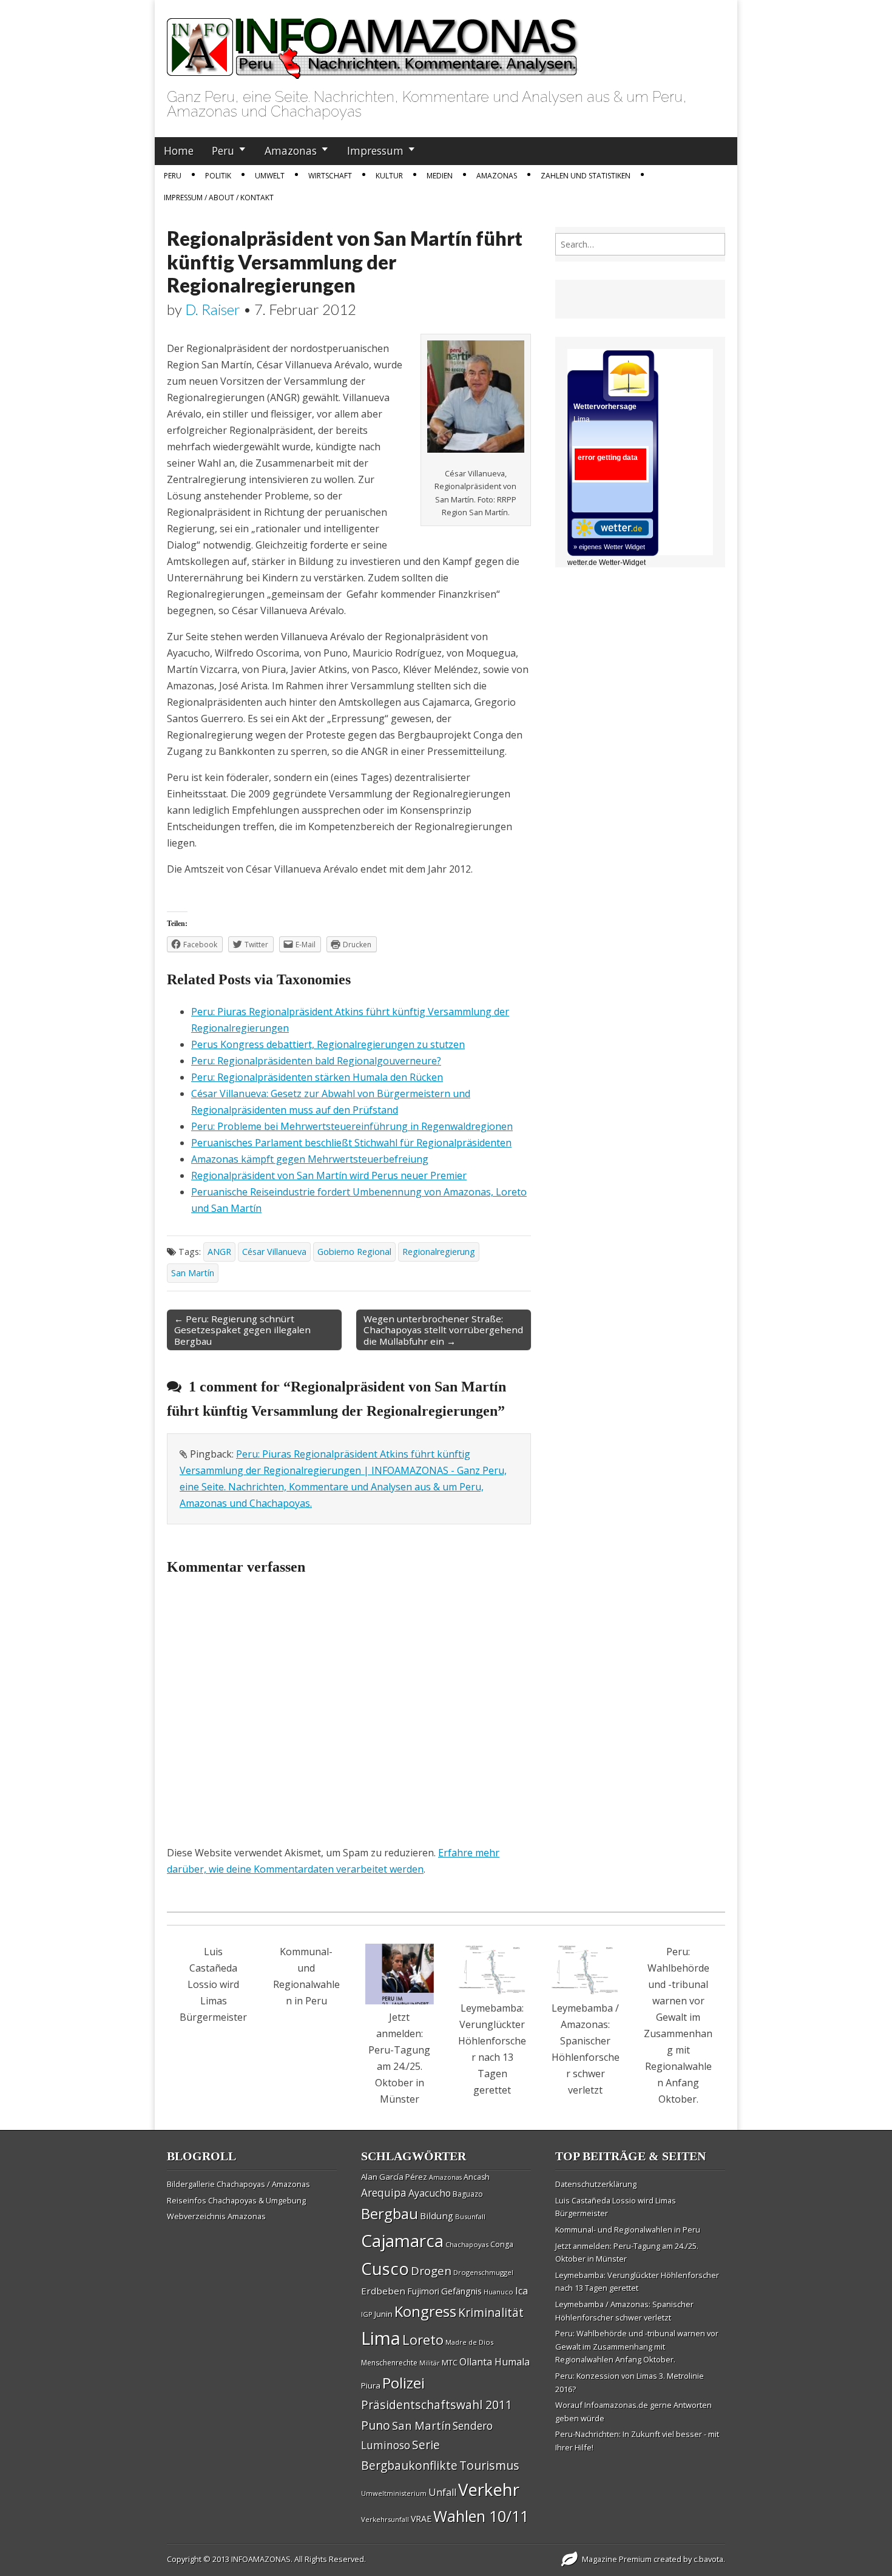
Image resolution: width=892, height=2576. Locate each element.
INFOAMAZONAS (261, 2559)
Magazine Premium (617, 2559)
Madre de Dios (469, 2342)
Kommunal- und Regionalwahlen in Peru (628, 2229)
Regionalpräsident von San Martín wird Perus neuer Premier (329, 1175)
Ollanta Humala (495, 2362)
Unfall (442, 2492)
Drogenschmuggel (483, 2272)
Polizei (404, 2383)
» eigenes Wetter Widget (609, 547)
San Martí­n (193, 1273)
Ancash (477, 2177)
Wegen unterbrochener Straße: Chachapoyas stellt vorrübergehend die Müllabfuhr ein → (443, 1330)
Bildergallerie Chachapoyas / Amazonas (238, 2184)
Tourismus (489, 2465)
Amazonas (291, 150)
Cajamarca (402, 2240)
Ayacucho (430, 2193)
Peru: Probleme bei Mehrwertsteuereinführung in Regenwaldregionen (352, 1126)
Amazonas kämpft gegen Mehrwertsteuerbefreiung (310, 1159)
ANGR (219, 1252)
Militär (430, 2363)
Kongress (425, 2311)
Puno (376, 2425)
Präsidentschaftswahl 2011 (437, 2405)
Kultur (389, 176)
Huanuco (498, 2292)
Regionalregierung (439, 1252)
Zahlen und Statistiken (586, 176)
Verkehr (489, 2489)
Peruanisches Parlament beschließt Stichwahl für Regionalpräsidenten (351, 1143)
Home (179, 150)
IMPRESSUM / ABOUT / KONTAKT (219, 198)
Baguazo (468, 2194)
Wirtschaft (330, 176)
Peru (223, 150)
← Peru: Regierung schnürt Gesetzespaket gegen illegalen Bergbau (242, 1330)
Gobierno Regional (354, 1252)
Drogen (431, 2271)
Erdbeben (383, 2291)
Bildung (437, 2216)
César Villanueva (274, 1252)
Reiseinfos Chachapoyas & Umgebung (236, 2200)
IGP (367, 2314)
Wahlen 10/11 (481, 2516)
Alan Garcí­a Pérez (394, 2177)
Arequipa (384, 2193)
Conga (502, 2244)
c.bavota (708, 2559)
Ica (522, 2291)
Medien (440, 176)
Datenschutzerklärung (596, 2184)
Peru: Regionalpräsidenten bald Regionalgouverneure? (316, 1061)
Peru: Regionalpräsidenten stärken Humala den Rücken (317, 1077)
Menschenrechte (389, 2363)
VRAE (421, 2519)
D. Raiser (213, 309)
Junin (383, 2314)
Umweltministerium (394, 2493)
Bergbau (390, 2213)
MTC (450, 2362)
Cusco (385, 2269)
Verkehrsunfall (385, 2519)
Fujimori (423, 2291)
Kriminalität (491, 2312)
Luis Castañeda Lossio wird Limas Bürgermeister (213, 1984)
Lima (381, 2338)
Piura (371, 2385)
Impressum (375, 150)
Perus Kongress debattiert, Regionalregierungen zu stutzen (328, 1044)
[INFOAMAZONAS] (373, 42)
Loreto (423, 2339)
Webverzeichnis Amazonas (216, 2216)
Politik (218, 176)
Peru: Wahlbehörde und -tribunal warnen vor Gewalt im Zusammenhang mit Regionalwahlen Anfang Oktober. (637, 2346)
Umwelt (270, 176)
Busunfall (470, 2216)
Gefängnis (461, 2291)
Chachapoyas (467, 2244)
